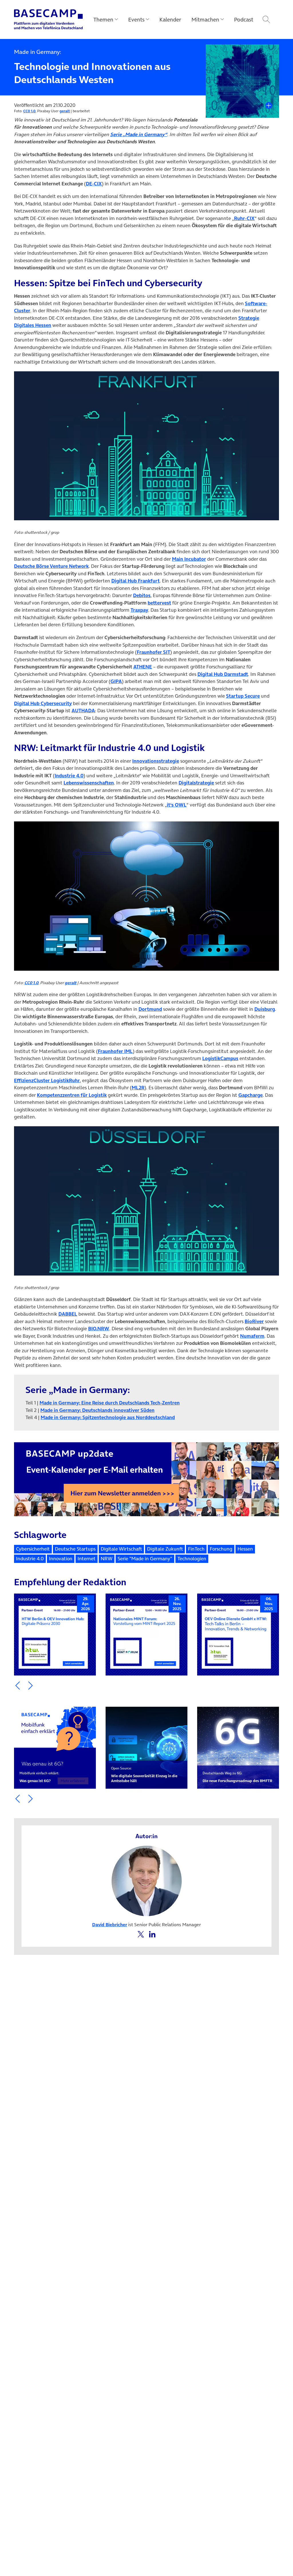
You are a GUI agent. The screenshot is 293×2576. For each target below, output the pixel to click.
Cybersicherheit (33, 1549)
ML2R (138, 1088)
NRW (107, 1559)
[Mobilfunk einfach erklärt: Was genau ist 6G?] (55, 1748)
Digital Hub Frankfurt (135, 581)
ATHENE (143, 667)
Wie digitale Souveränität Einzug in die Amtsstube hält (144, 1774)
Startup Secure (243, 696)
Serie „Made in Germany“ (139, 134)
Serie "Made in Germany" (145, 1559)
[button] (18, 1686)
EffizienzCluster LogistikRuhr (47, 1080)
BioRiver (254, 1321)
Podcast (244, 19)
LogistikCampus (220, 1058)
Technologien (192, 1559)
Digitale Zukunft (165, 1549)
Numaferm (252, 1336)
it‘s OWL (177, 805)
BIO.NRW (99, 1329)
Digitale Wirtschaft (121, 1549)
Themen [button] (103, 19)
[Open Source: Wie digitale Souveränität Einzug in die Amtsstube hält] (146, 1748)
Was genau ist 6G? (39, 1777)
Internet (87, 1559)
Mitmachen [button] (205, 19)
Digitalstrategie (196, 783)
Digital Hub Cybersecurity (43, 703)
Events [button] (136, 19)
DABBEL (68, 1314)
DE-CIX (94, 184)
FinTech (196, 1549)
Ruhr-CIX (244, 218)
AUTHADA (83, 711)
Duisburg (265, 1009)
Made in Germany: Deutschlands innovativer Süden (97, 1410)
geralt (65, 111)
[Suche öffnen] (266, 19)
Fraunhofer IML (115, 1051)
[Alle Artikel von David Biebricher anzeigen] (147, 1880)
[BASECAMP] (48, 19)
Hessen (245, 1549)
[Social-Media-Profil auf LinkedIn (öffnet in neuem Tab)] (152, 1934)
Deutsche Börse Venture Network (51, 566)
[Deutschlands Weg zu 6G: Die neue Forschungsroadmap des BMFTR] (238, 1748)
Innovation (61, 1559)
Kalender (170, 19)
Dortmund (150, 1009)
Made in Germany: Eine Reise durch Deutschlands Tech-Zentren (110, 1403)
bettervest (159, 603)
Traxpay (139, 610)
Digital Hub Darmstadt (223, 674)
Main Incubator (189, 559)
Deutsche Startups (75, 1549)
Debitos (142, 595)
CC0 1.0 (29, 111)
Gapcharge (251, 1095)
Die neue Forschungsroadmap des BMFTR (237, 1777)
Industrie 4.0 (69, 776)
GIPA (116, 681)
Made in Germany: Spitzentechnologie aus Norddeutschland (108, 1417)
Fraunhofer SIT (154, 652)
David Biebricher (110, 1924)
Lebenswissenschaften (89, 783)
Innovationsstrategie (156, 761)
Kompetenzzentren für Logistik (72, 1095)
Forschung (221, 1549)
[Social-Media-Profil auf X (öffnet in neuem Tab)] (141, 1934)
